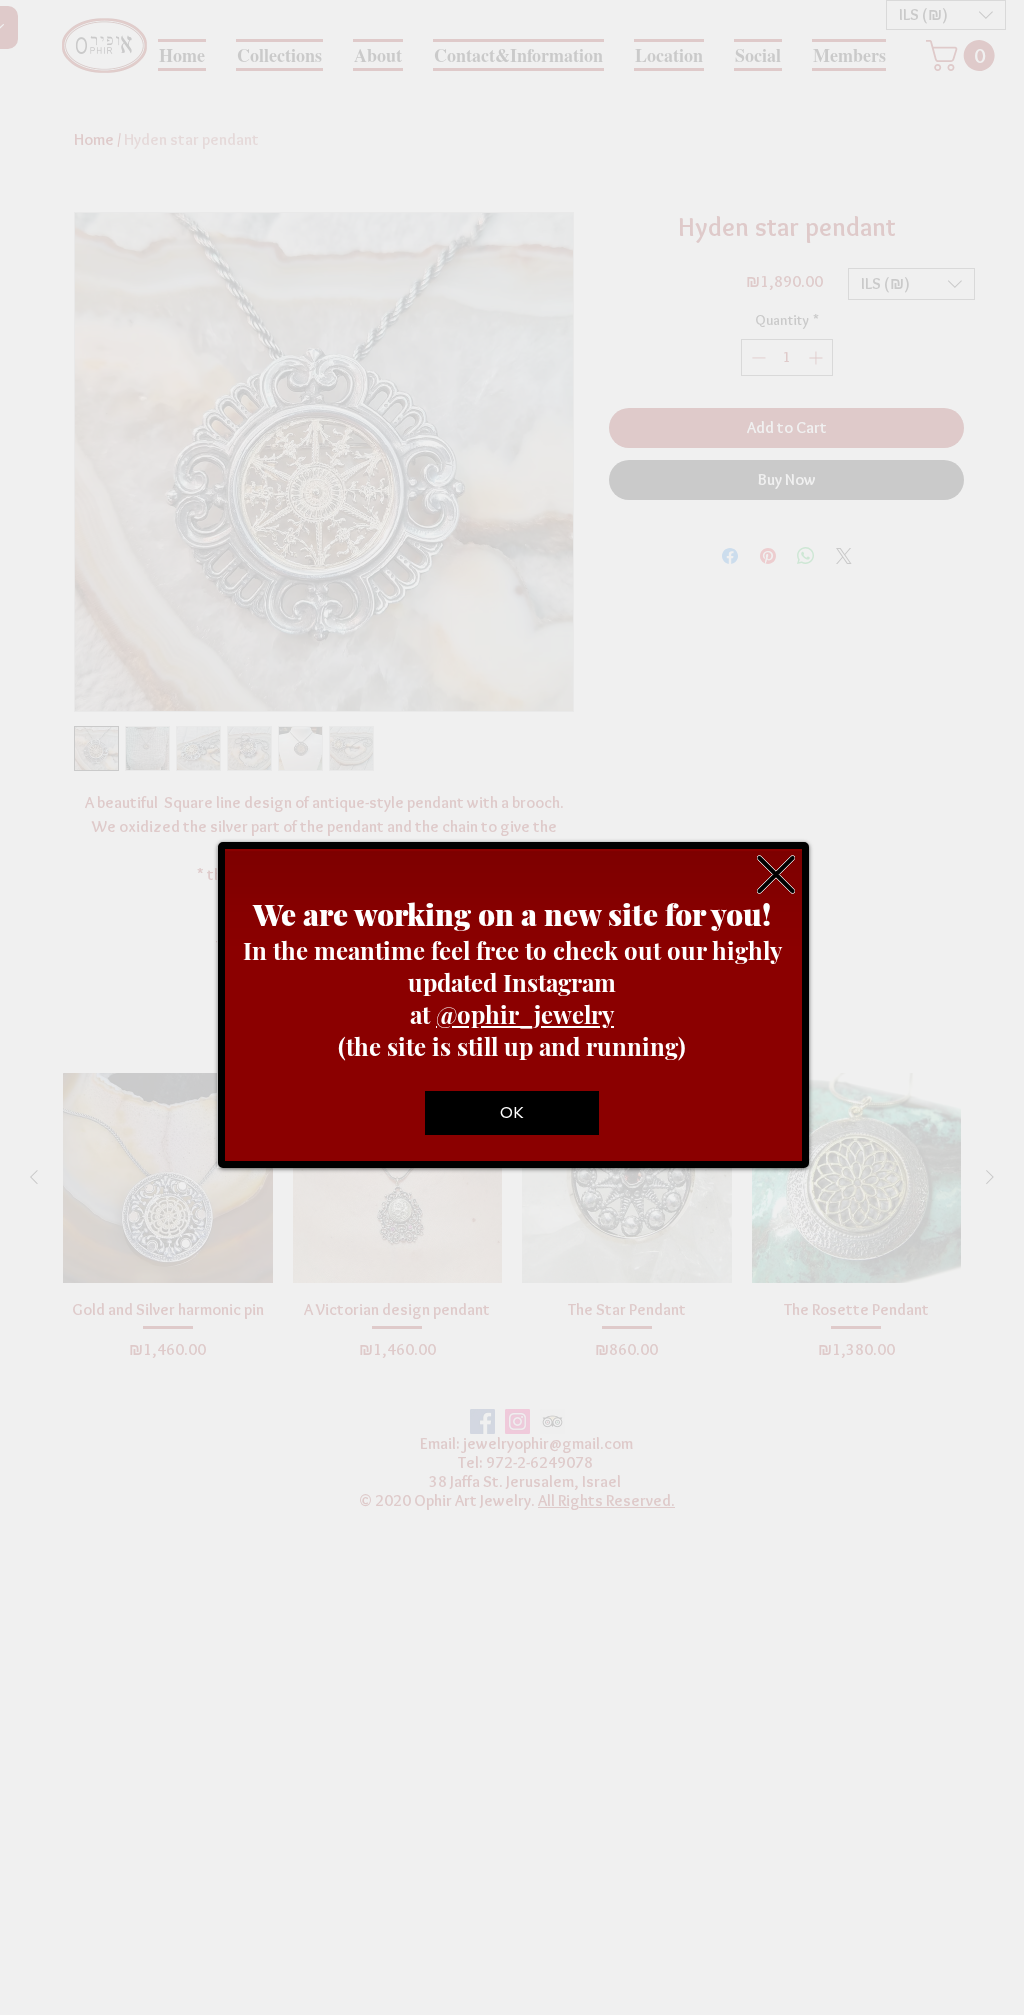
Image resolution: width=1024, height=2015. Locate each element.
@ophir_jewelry (525, 1014)
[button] (776, 874)
